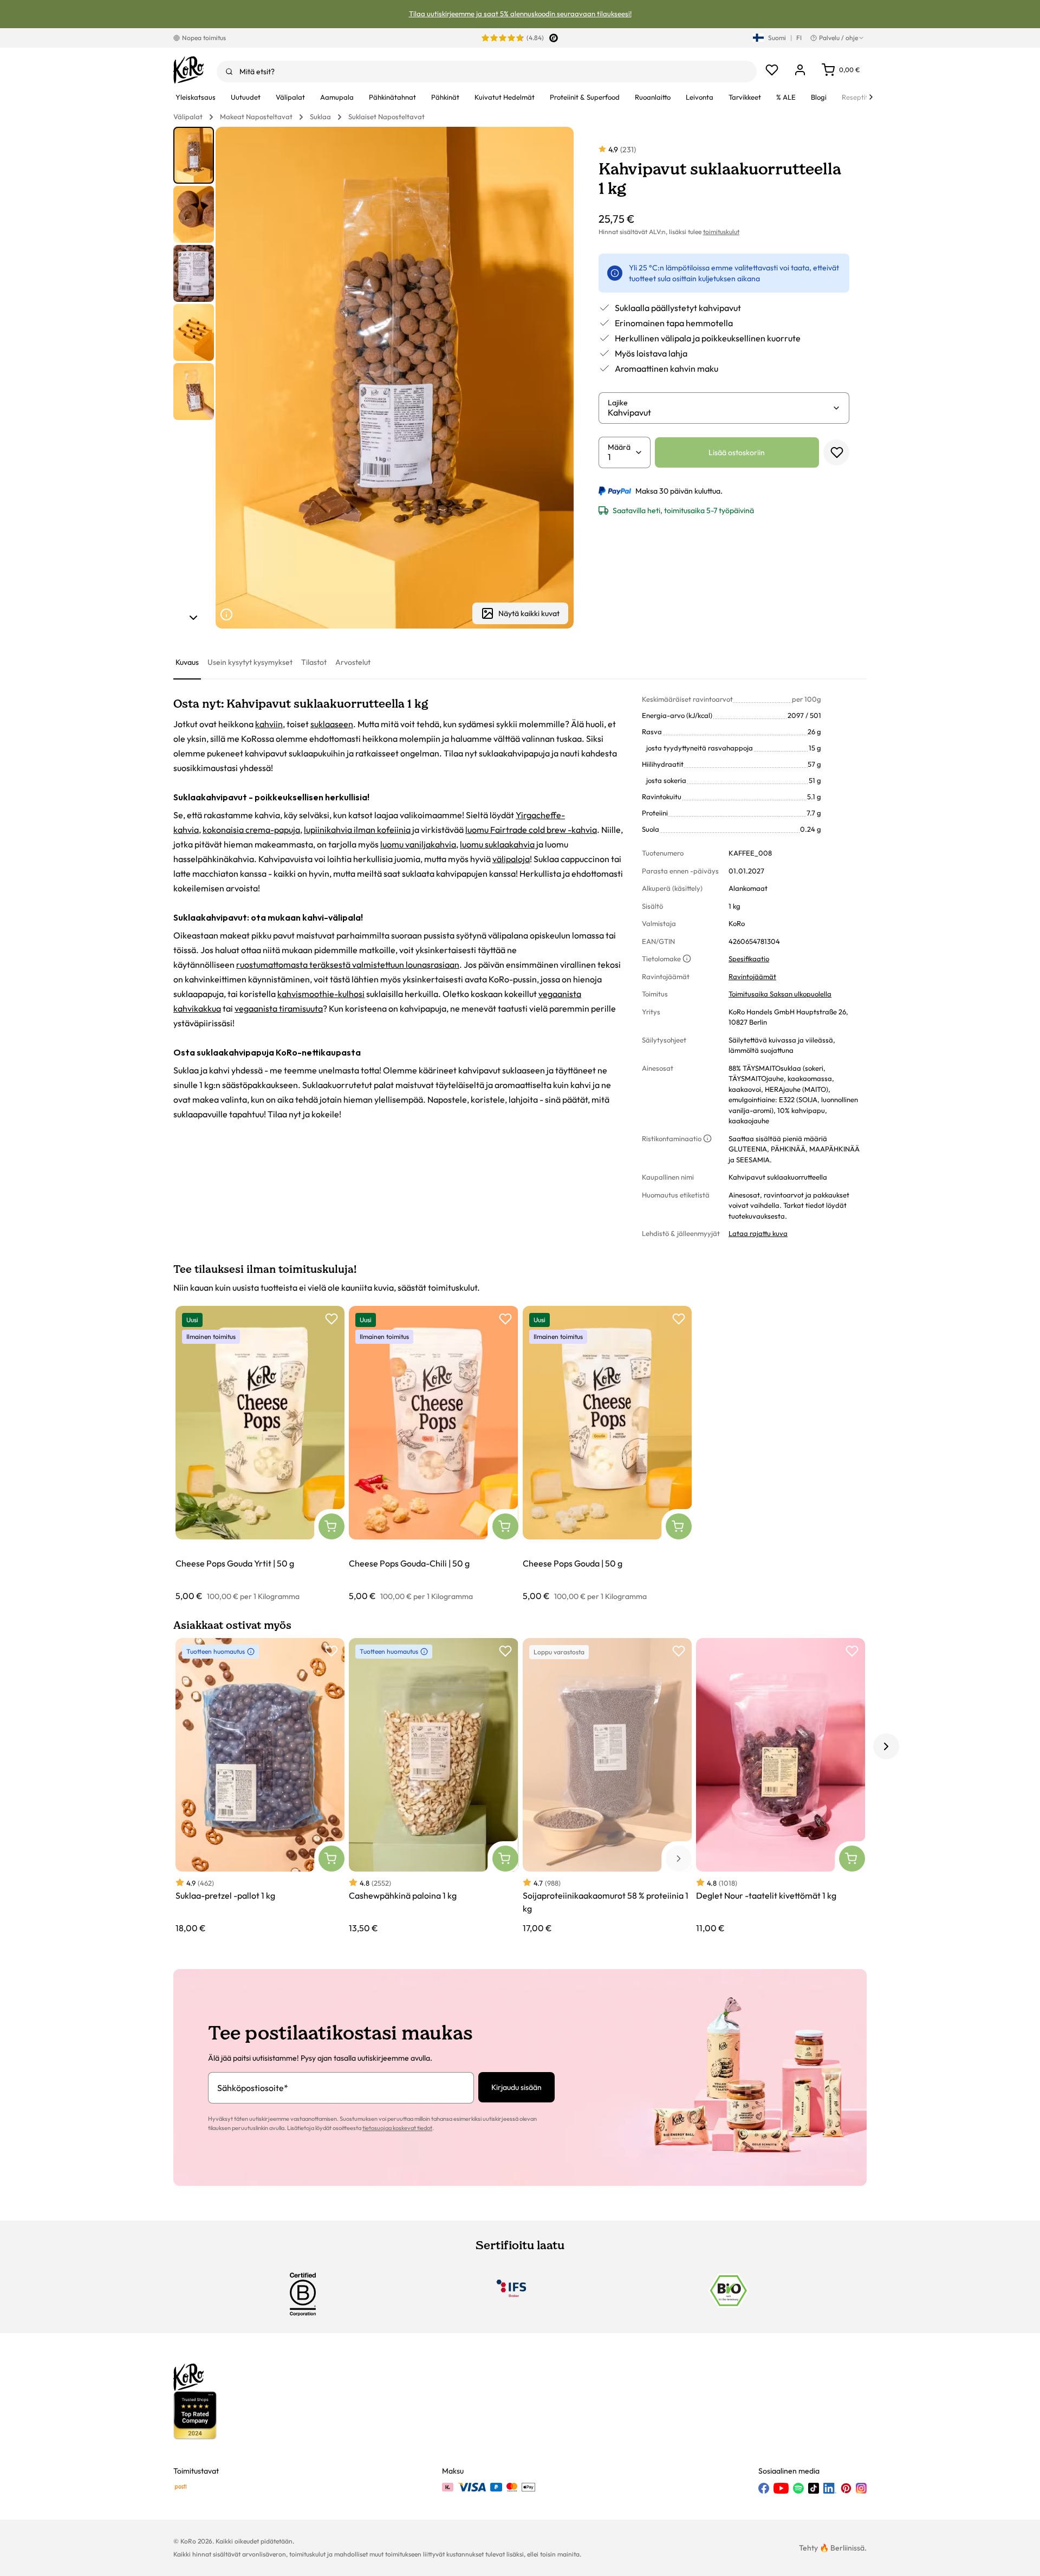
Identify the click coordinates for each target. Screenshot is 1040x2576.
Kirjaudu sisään (516, 2087)
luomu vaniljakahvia (418, 844)
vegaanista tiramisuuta (279, 1008)
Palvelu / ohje (838, 38)
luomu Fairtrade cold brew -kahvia (531, 830)
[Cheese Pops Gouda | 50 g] (607, 1454)
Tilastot (314, 662)
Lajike (618, 403)
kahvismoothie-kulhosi (321, 994)
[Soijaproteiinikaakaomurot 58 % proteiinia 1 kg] (607, 1786)
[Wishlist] (772, 70)
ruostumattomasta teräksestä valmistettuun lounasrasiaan (348, 965)
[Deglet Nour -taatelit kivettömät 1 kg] (781, 1786)
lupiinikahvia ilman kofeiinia (357, 830)
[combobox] (487, 72)
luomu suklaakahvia (497, 844)
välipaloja (511, 859)
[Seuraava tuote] (193, 618)
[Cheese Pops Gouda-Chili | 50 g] (433, 1454)
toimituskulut (721, 232)
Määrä (619, 447)
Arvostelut (353, 662)
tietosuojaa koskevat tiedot (397, 2128)
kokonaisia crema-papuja (251, 830)
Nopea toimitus (204, 38)
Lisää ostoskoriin (737, 452)
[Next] (871, 97)
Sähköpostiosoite (253, 2088)
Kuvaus (187, 662)
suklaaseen (332, 724)
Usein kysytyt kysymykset (250, 662)
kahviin (269, 724)
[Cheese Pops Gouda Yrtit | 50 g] (260, 1454)
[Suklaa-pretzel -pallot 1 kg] (260, 1786)
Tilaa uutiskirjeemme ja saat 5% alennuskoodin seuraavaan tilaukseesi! (520, 14)
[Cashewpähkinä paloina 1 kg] (433, 1786)
